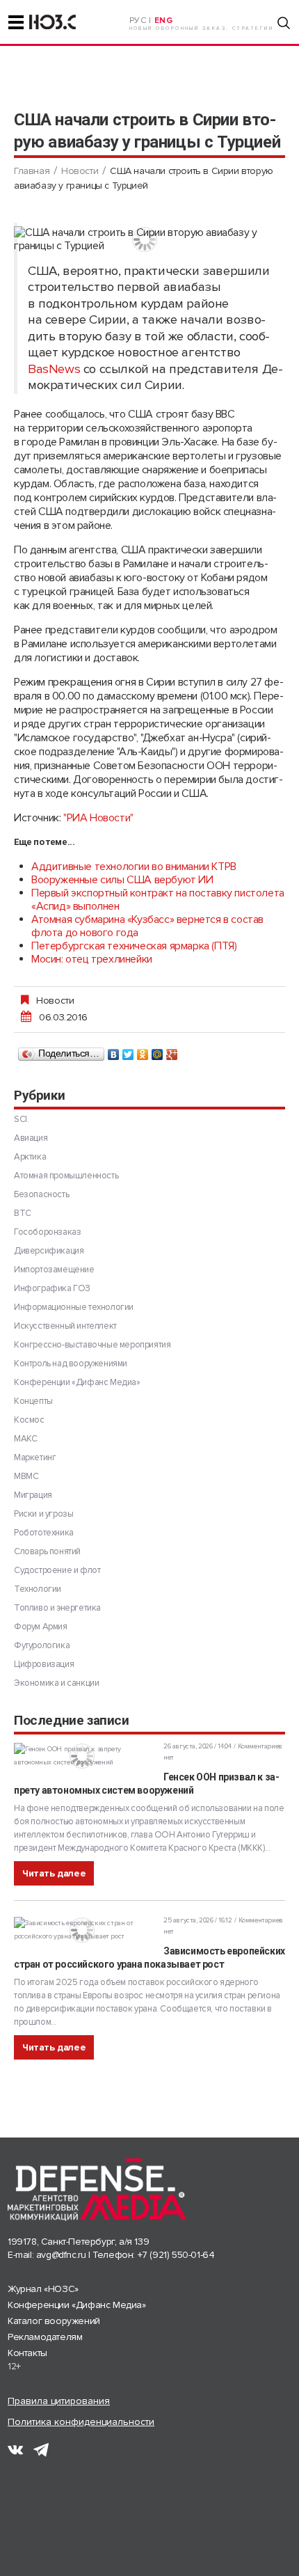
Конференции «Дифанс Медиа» (77, 1382)
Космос (29, 1420)
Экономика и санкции (56, 1683)
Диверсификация (49, 1251)
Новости (80, 171)
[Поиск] (284, 23)
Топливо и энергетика (57, 1608)
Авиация (31, 1138)
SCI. (21, 1119)
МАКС (25, 1439)
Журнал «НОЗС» (43, 2289)
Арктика (30, 1157)
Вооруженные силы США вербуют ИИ (122, 880)
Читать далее (54, 1873)
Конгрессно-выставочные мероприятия (92, 1345)
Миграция (33, 1495)
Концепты (33, 1401)
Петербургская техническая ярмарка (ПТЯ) (134, 946)
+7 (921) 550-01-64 (176, 2255)
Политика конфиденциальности (81, 2422)
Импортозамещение (54, 1270)
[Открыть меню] (16, 22)
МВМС (26, 1476)
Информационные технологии (74, 1307)
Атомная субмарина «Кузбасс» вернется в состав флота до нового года (147, 926)
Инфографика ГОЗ (52, 1288)
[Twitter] (128, 1051)
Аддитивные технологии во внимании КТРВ (134, 867)
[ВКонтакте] (114, 1051)
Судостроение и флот (57, 1570)
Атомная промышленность (66, 1176)
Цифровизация (44, 1664)
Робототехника (44, 1533)
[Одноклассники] (143, 1051)
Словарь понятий (47, 1551)
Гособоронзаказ (47, 1232)
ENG (164, 21)
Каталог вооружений (54, 2321)
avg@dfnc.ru (61, 2255)
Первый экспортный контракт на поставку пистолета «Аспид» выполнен (158, 900)
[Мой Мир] (157, 1051)
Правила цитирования (59, 2401)
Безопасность (41, 1194)
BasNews (54, 369)
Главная (32, 171)
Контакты (27, 2353)
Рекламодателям (45, 2337)
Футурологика (42, 1645)
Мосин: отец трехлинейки (92, 959)
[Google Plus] (172, 1051)
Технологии (38, 1589)
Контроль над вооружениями (71, 1364)
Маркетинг (35, 1457)
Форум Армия (41, 1627)
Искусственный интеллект (65, 1326)
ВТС (23, 1213)
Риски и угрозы (43, 1514)
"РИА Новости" (98, 818)
